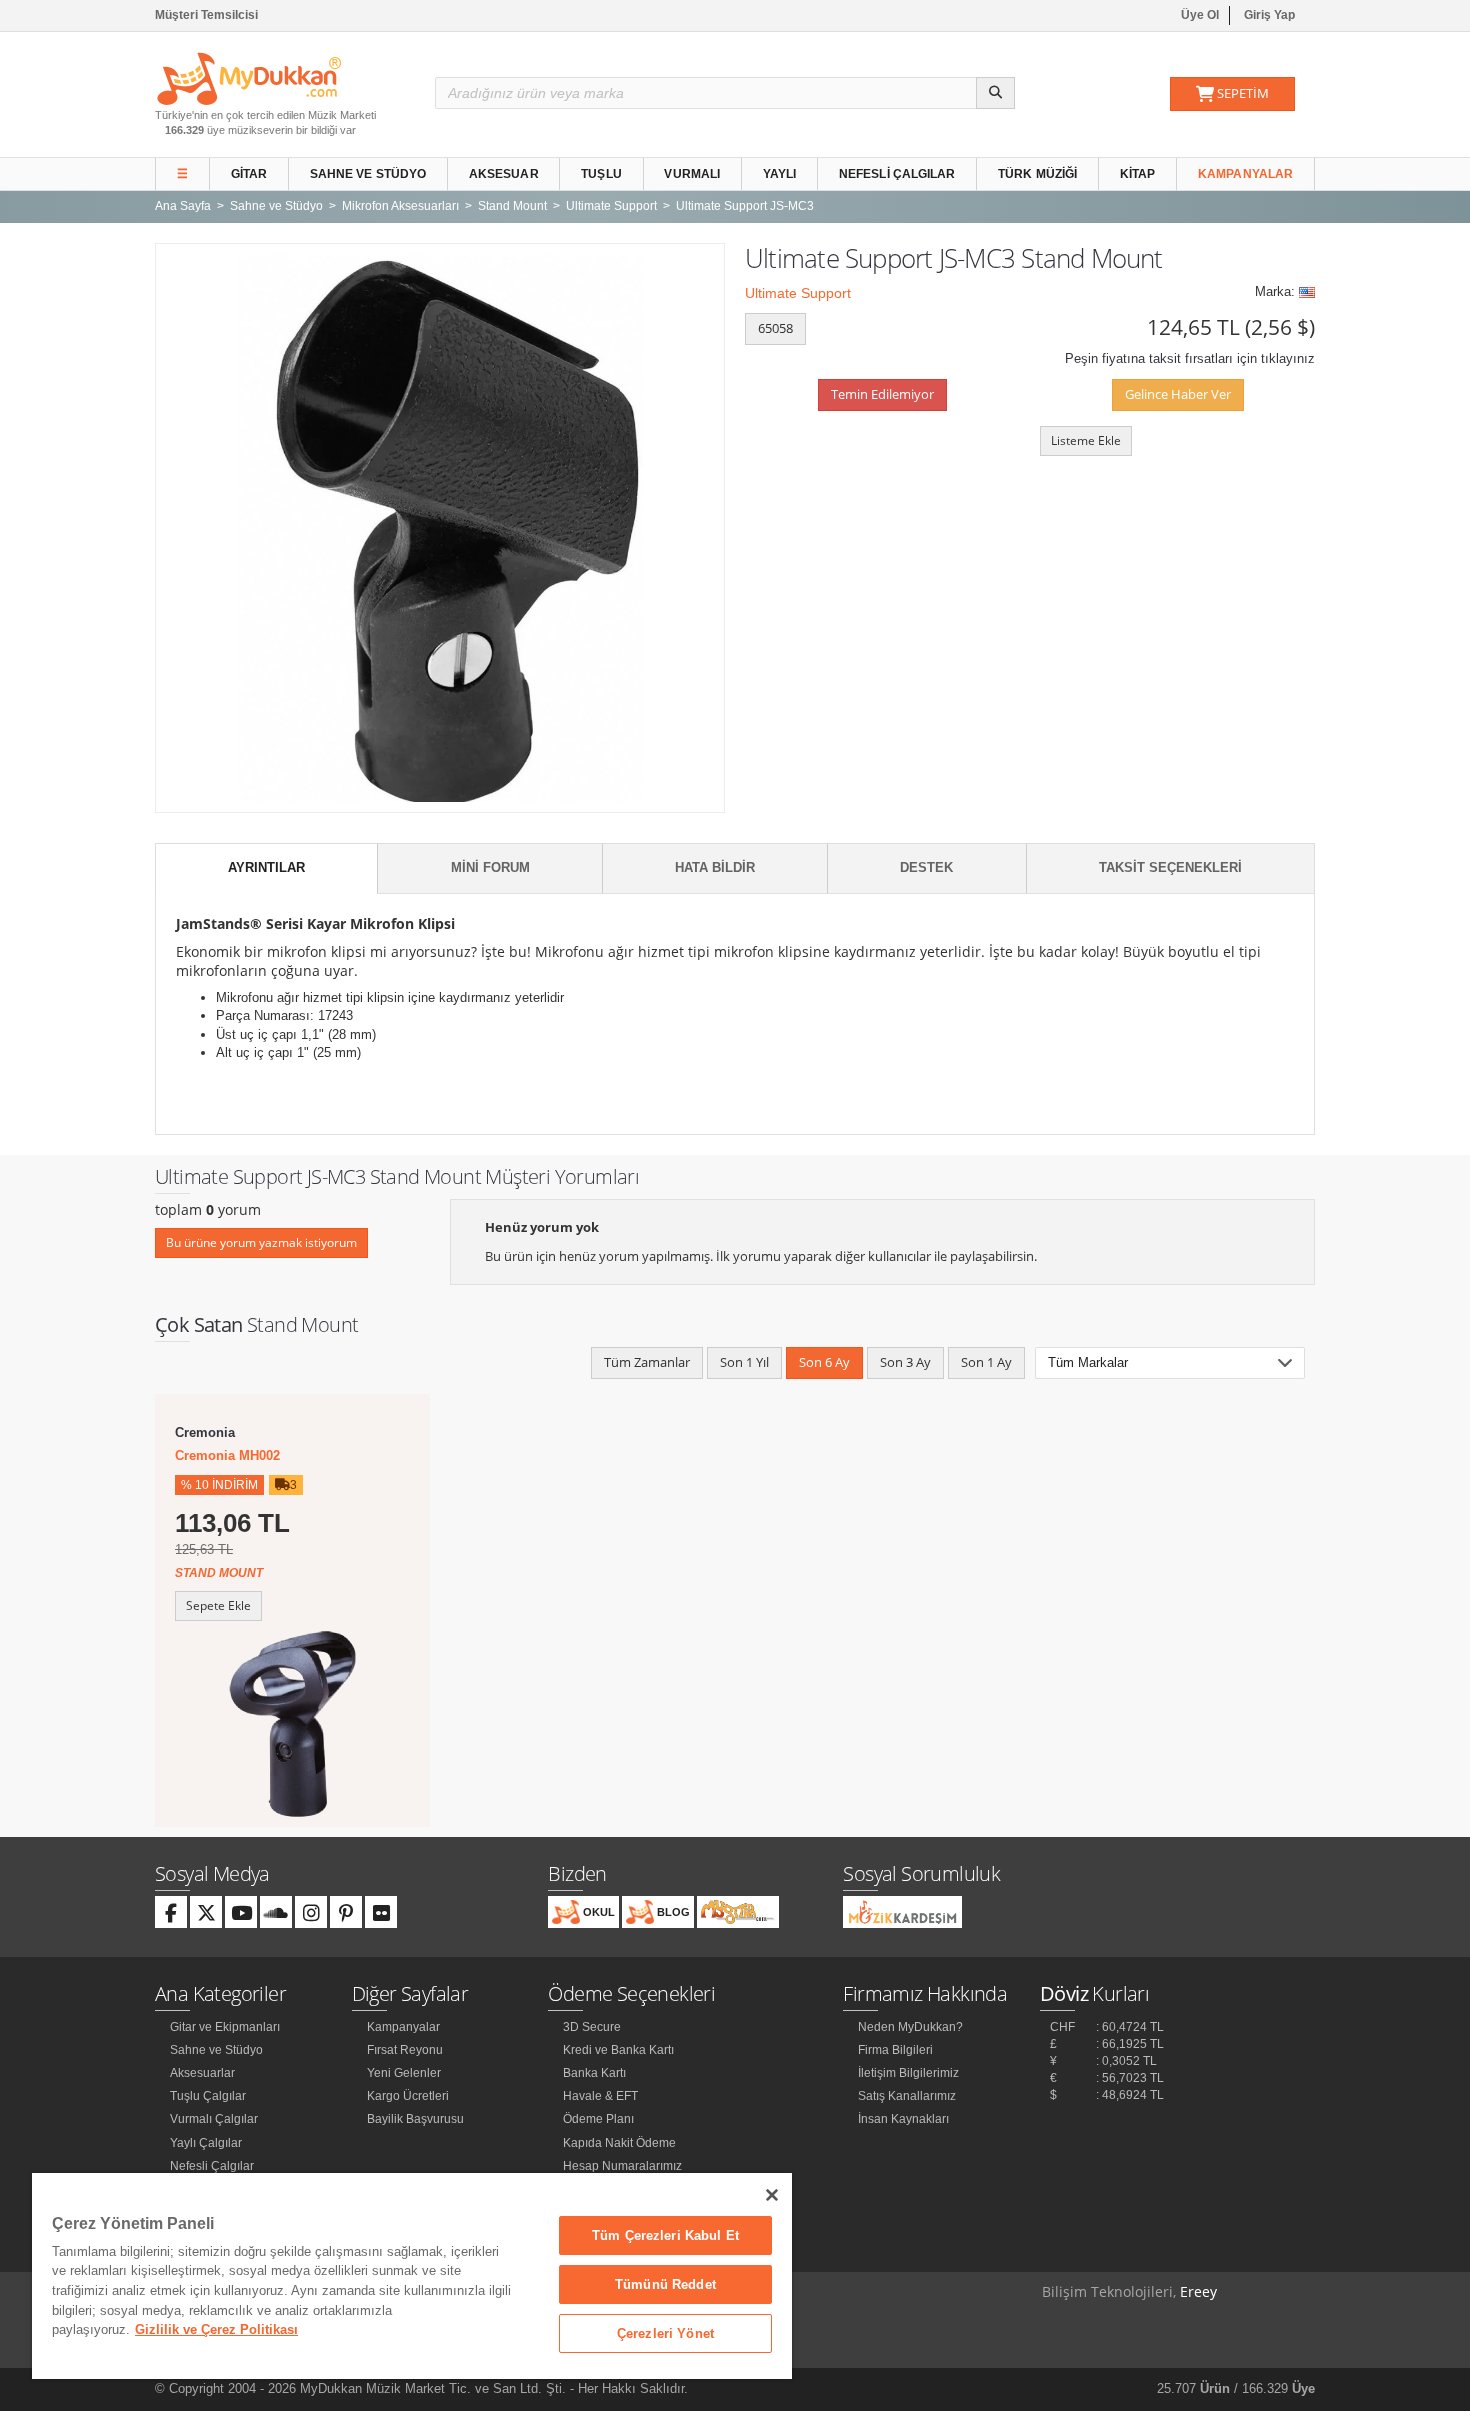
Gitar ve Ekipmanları (225, 2027)
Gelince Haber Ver (1178, 394)
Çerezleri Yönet (665, 2333)
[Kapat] (772, 2195)
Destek (926, 867)
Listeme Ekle (1086, 440)
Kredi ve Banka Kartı (618, 2050)
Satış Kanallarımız (907, 2096)
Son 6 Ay (824, 1362)
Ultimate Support (798, 293)
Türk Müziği (1037, 174)
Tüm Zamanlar (647, 1362)
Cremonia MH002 (227, 1455)
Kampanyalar (1245, 174)
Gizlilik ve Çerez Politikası (216, 2329)
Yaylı (780, 174)
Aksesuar (504, 174)
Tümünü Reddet (665, 2284)
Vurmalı (692, 174)
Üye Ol (1200, 15)
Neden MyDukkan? (910, 2027)
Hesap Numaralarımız (622, 2166)
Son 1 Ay (986, 1362)
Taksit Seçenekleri (1170, 867)
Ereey (1198, 2291)
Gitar (249, 174)
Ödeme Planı (598, 2119)
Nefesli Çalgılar (897, 174)
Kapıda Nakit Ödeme (619, 2143)
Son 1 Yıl (744, 1362)
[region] (412, 2276)
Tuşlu (601, 174)
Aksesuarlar (202, 2073)
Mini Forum (490, 867)
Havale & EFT (600, 2096)
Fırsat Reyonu (405, 2050)
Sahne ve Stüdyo (368, 174)
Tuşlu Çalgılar (208, 2096)
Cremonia (205, 1432)
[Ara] (995, 93)
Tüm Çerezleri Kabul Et (665, 2235)
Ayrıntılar (266, 867)
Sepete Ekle (218, 1605)
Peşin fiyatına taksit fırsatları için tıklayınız (1190, 358)
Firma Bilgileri (895, 2050)
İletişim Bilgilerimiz (908, 2073)
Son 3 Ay (905, 1362)
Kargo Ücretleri (408, 2096)
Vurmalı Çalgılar (214, 2119)
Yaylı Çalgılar (206, 2143)
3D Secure (592, 2027)
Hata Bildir (715, 867)
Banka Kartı (594, 2073)
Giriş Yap (1269, 15)
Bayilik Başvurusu (415, 2119)
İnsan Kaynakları (903, 2119)
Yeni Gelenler (404, 2073)
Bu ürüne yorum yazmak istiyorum (261, 1242)
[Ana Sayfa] (249, 77)
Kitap (1138, 174)
